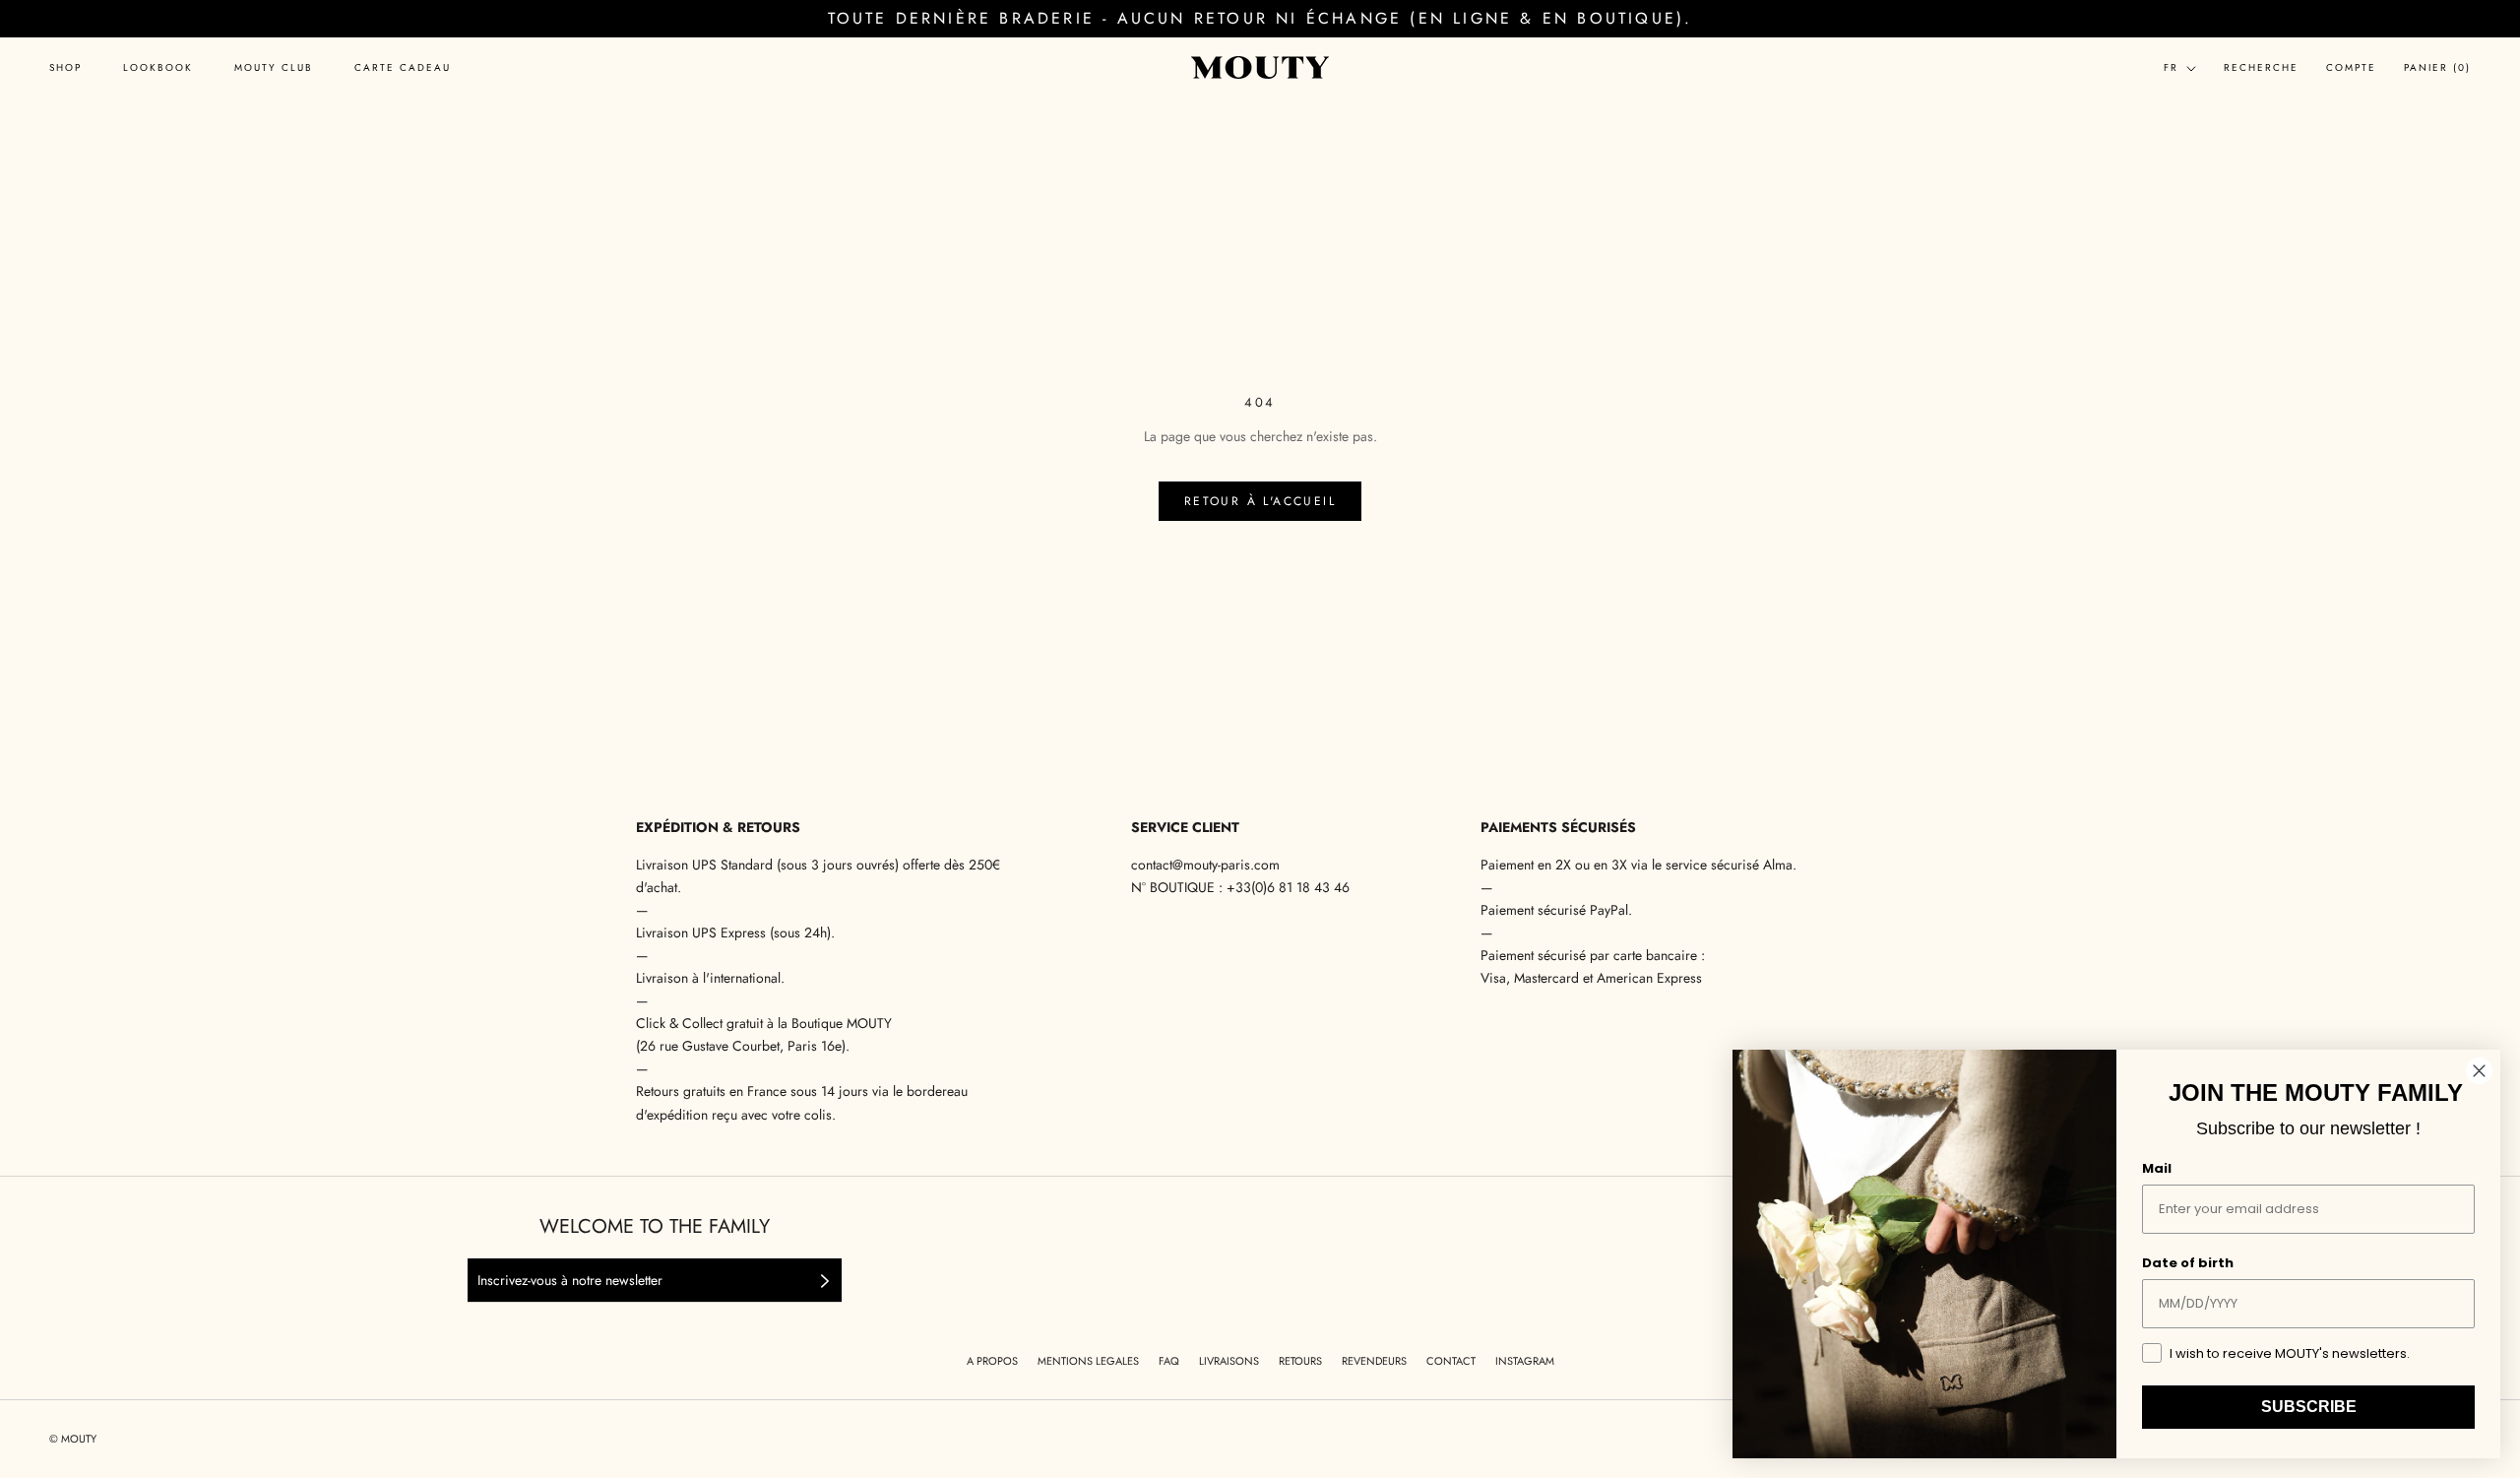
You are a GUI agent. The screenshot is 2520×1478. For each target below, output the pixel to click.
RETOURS (1300, 1361)
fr (2171, 67)
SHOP (65, 68)
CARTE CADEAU (403, 68)
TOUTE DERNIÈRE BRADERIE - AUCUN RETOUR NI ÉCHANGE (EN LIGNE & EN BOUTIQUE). (1260, 18)
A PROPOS (992, 1361)
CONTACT (1451, 1361)
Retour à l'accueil (1260, 501)
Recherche (2261, 67)
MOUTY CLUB (274, 68)
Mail (2157, 1168)
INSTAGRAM (1525, 1361)
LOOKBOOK (158, 68)
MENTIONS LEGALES (1088, 1361)
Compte (2351, 67)
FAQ (1169, 1361)
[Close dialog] (2479, 1071)
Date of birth (2188, 1263)
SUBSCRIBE (2309, 1407)
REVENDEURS (1374, 1361)
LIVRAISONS (1229, 1361)
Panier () (2437, 67)
